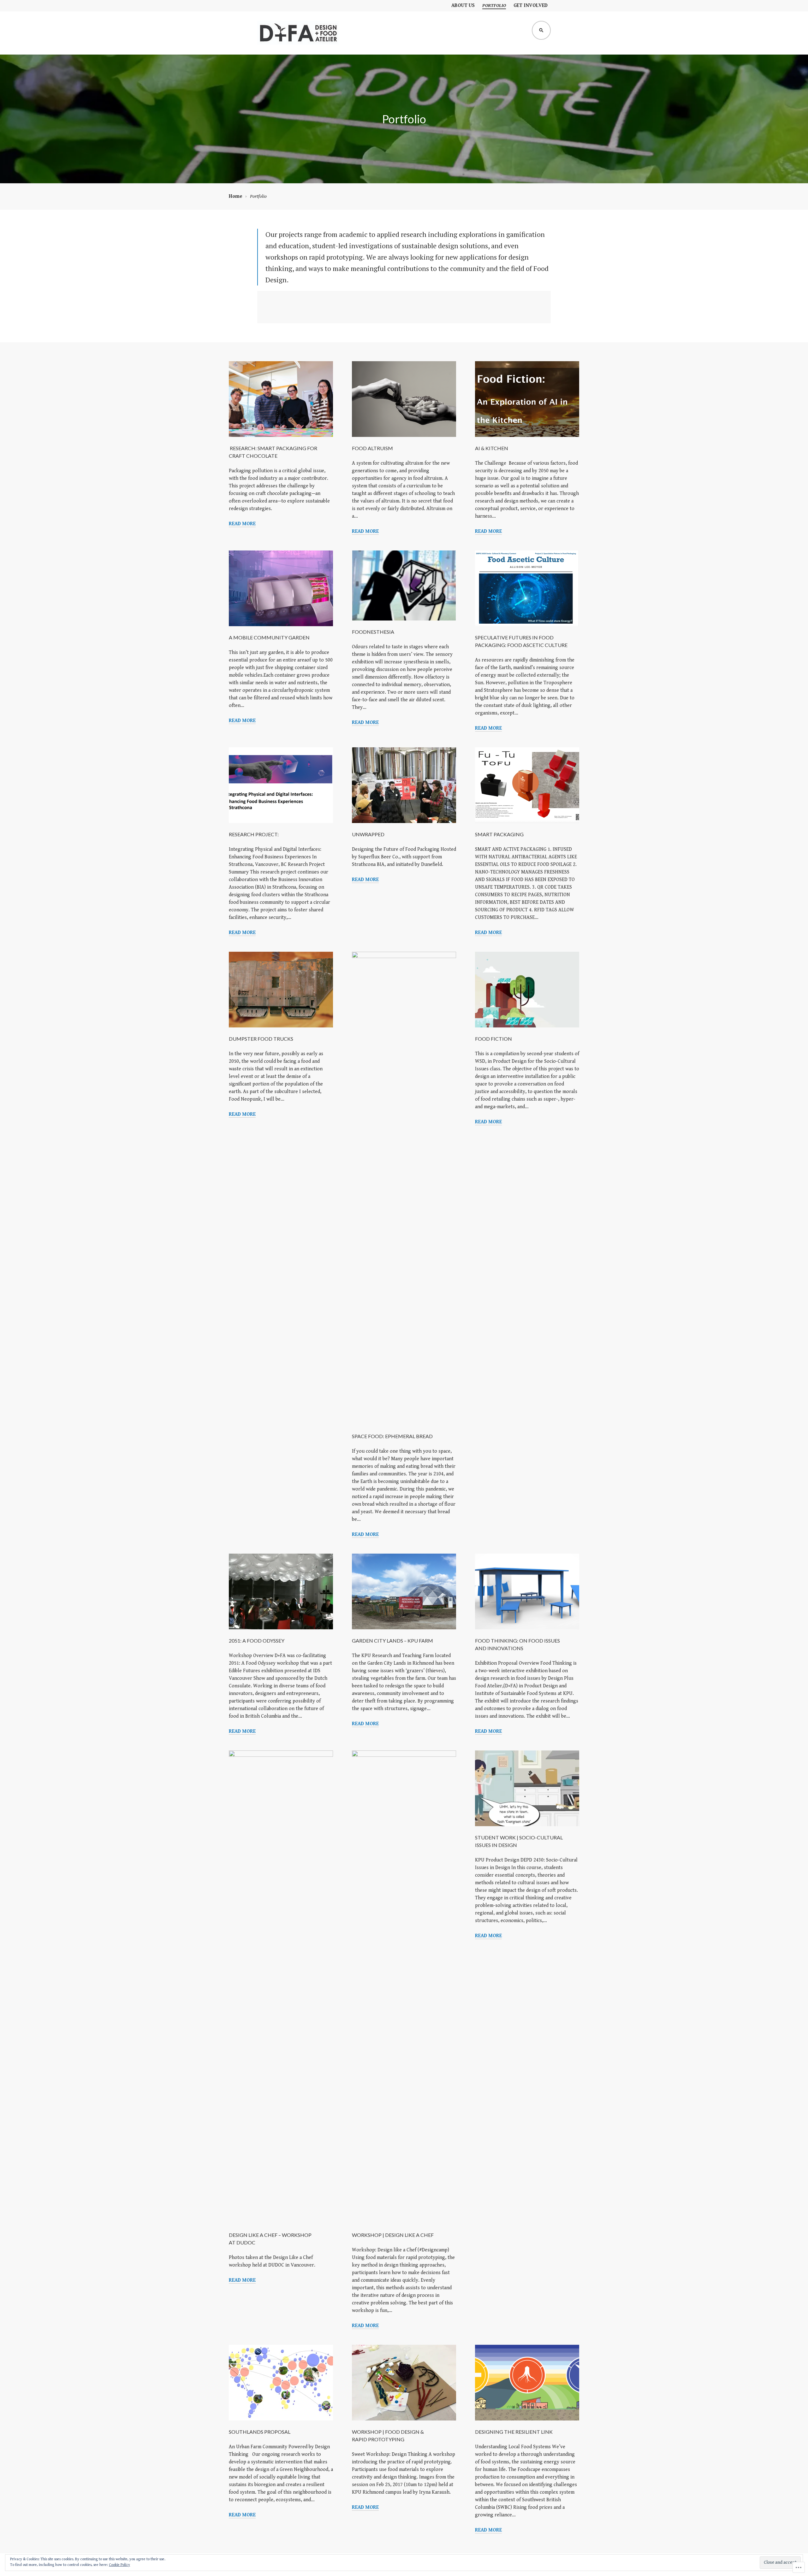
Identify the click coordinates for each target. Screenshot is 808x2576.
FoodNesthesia (373, 632)
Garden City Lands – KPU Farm (392, 1641)
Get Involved (531, 6)
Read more (242, 524)
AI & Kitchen (492, 448)
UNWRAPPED (368, 834)
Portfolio (494, 6)
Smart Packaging (499, 834)
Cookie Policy (119, 2565)
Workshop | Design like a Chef (393, 2235)
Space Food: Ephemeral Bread (392, 1436)
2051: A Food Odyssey (257, 1641)
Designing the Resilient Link (514, 2432)
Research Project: (254, 834)
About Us (463, 6)
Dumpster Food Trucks (261, 1039)
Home (236, 196)
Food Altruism (372, 448)
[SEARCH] (541, 30)
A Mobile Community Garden (269, 637)
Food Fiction (493, 1039)
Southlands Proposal (260, 2432)
